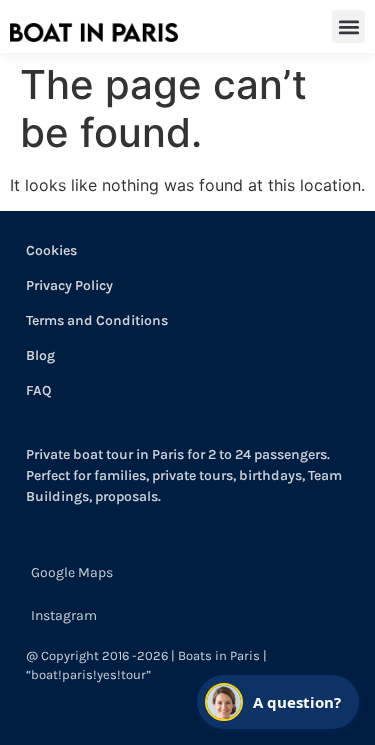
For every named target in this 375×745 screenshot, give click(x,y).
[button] (348, 26)
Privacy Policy (69, 285)
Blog (40, 355)
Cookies (51, 250)
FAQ (38, 390)
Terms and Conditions (97, 320)
